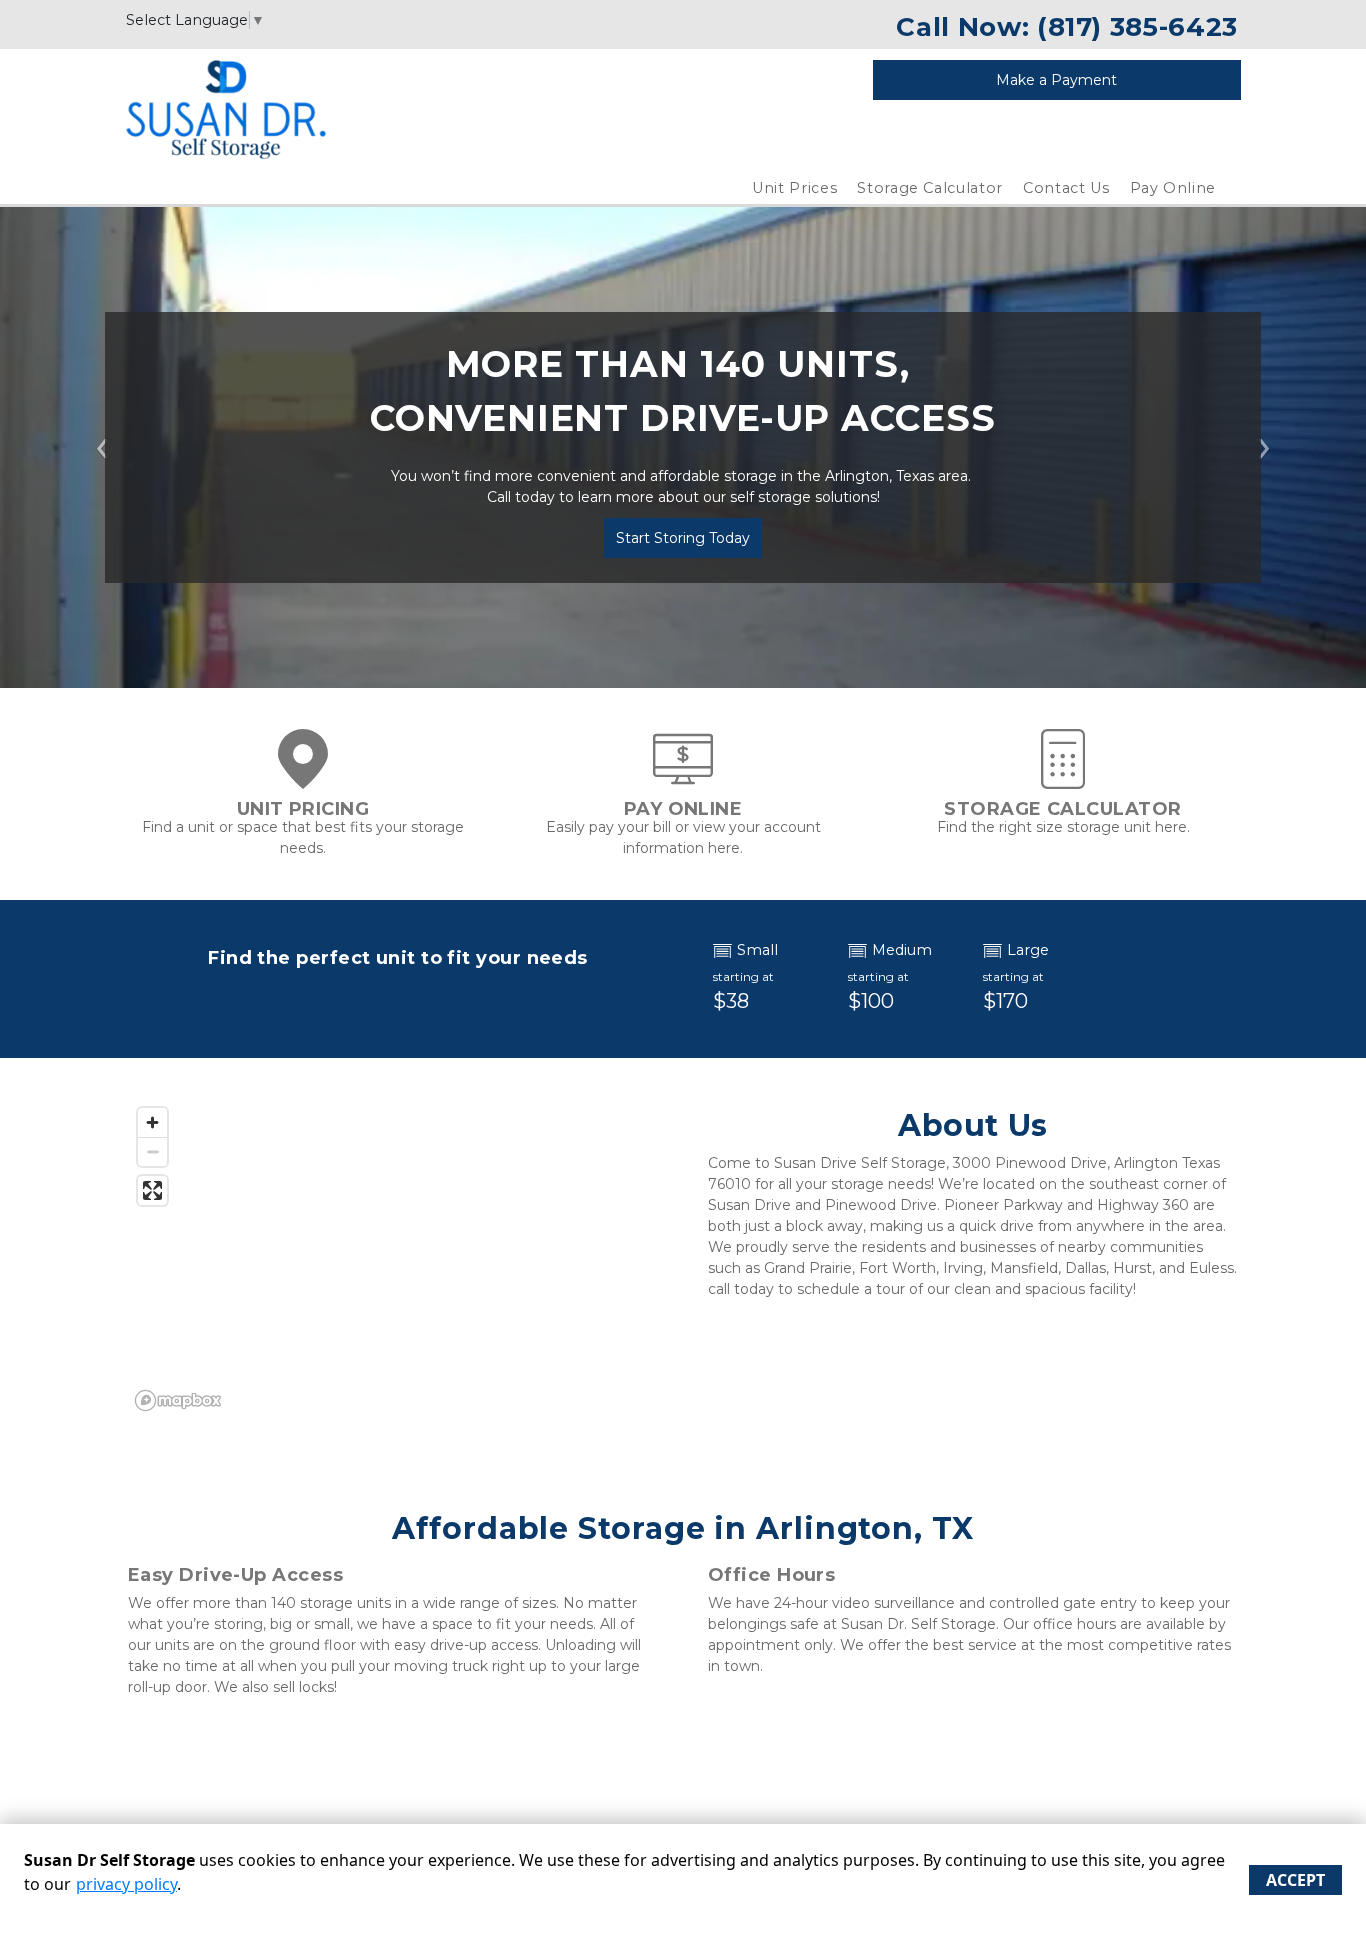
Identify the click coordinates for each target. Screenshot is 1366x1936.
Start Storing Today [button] (683, 538)
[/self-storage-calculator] (1063, 779)
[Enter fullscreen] (152, 1190)
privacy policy (126, 1884)
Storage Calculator (930, 188)
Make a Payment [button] (1056, 80)
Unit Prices (794, 188)
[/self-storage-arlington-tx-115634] (303, 779)
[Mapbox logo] (178, 1400)
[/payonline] (683, 779)
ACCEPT (1295, 1880)
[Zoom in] (152, 1122)
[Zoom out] (152, 1151)
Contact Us (1066, 188)
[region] (393, 1258)
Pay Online (1173, 188)
